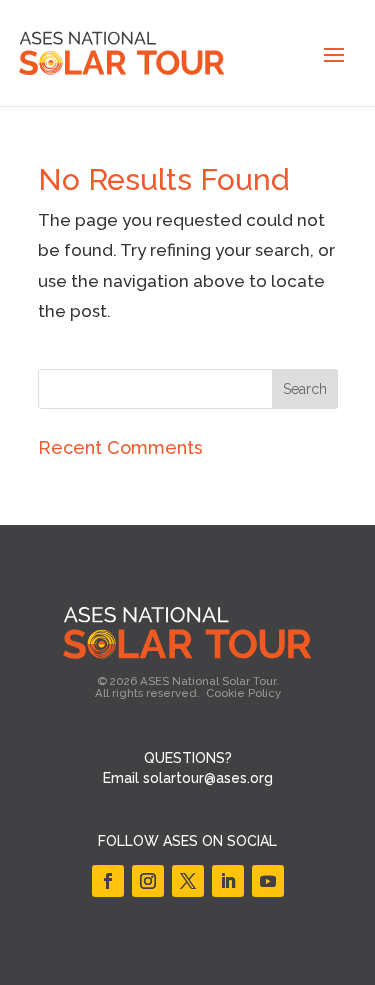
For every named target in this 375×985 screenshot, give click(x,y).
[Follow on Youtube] (268, 881)
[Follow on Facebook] (108, 881)
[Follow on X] (188, 881)
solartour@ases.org (208, 778)
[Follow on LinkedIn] (228, 881)
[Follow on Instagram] (148, 881)
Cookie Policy (243, 693)
